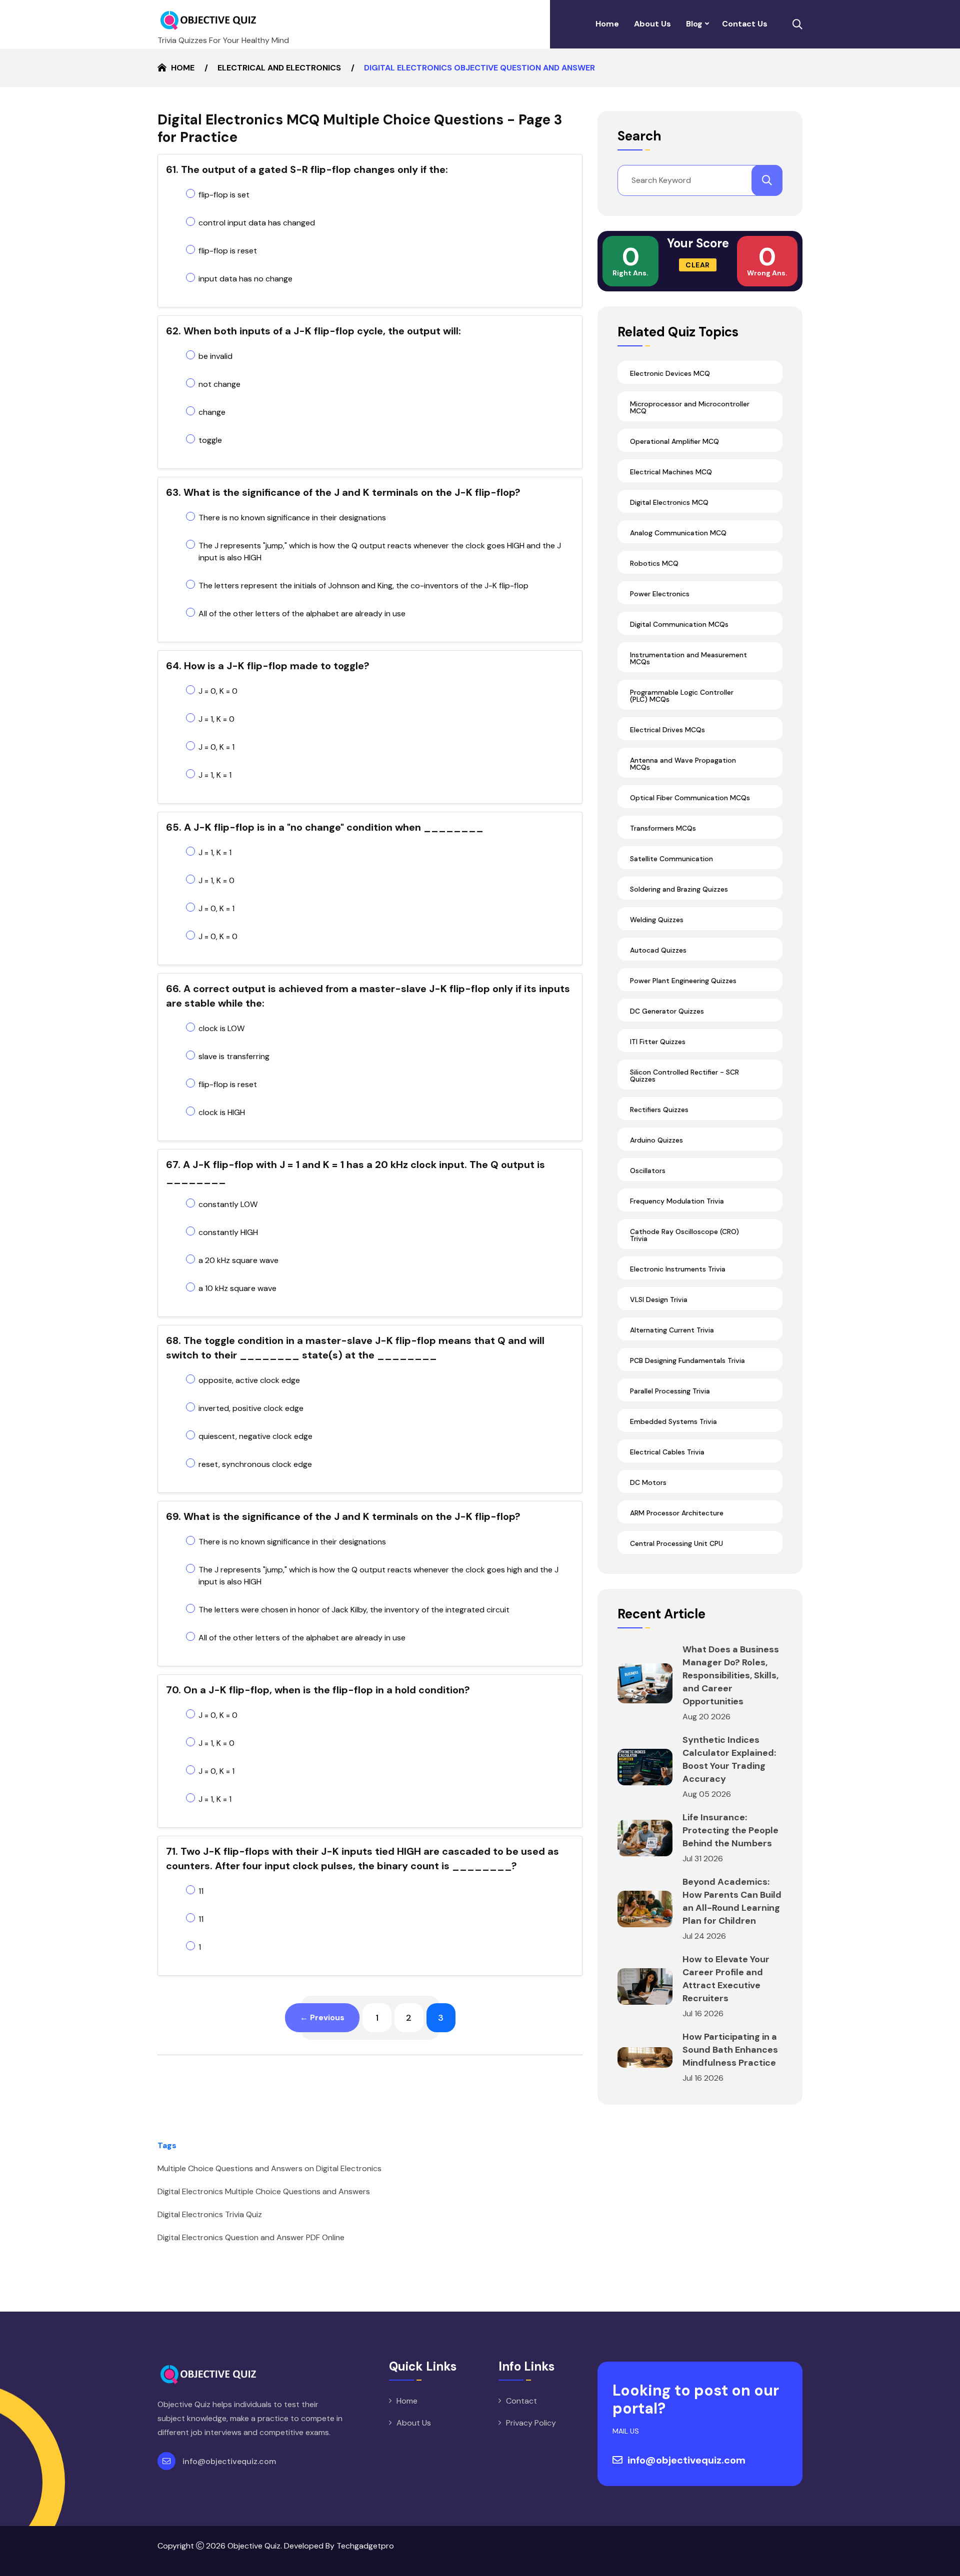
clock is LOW (221, 1028)
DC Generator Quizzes (667, 1011)
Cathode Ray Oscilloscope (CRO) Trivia (684, 1235)
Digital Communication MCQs (679, 624)
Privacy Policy (531, 2423)
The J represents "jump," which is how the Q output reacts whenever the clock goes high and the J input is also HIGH (378, 1576)
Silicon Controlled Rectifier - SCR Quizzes (684, 1076)
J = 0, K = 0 (218, 691)
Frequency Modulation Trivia (677, 1201)
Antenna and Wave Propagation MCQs (683, 764)
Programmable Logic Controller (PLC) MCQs (682, 696)
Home (607, 24)
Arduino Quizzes (656, 1140)
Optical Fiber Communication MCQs (690, 798)
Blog (694, 24)
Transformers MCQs (663, 828)
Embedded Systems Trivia (673, 1421)
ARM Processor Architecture (677, 1513)
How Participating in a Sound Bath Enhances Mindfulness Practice (730, 2050)
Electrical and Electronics (279, 68)
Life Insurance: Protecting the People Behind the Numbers (730, 1830)
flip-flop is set (224, 195)
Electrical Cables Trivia (667, 1452)
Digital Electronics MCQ (669, 502)
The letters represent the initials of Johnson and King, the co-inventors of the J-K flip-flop (363, 586)
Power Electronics (660, 594)
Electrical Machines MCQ (671, 472)
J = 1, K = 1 (215, 775)
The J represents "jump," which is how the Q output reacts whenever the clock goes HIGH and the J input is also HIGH (380, 552)
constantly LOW (228, 1204)
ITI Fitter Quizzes (658, 1042)
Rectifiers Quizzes (659, 1110)
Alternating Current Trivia (672, 1330)
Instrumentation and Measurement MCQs (688, 658)
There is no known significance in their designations (292, 518)
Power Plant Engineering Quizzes (683, 981)
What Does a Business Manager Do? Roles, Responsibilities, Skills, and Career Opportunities (731, 1675)
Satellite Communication (671, 859)
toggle (210, 440)
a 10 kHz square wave (237, 1288)
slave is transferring (234, 1056)
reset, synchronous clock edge (255, 1464)
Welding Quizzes (657, 920)
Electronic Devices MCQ (670, 373)
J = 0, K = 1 (216, 747)
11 (201, 1891)
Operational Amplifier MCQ (674, 441)
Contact (521, 2401)
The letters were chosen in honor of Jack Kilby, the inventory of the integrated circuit (354, 1610)
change (212, 412)
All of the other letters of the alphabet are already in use (302, 614)
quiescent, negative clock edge (255, 1436)
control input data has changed (257, 223)
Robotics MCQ (654, 563)
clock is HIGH (222, 1112)
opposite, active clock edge (249, 1380)
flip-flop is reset (228, 251)
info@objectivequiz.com (229, 2461)
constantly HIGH (228, 1232)
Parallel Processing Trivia (670, 1391)
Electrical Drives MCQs (667, 730)
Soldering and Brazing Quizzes (679, 889)
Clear (698, 265)
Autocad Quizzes (658, 950)
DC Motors (648, 1482)
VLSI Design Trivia (659, 1299)
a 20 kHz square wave (238, 1260)
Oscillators (648, 1171)
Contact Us (745, 24)
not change (219, 384)
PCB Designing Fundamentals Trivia (687, 1360)
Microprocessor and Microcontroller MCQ (690, 407)
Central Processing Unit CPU (676, 1543)
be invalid (215, 356)
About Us (652, 24)
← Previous (322, 2017)
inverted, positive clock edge (251, 1408)
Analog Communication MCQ (678, 533)
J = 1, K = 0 (216, 719)
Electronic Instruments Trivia (678, 1269)
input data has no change (245, 279)
